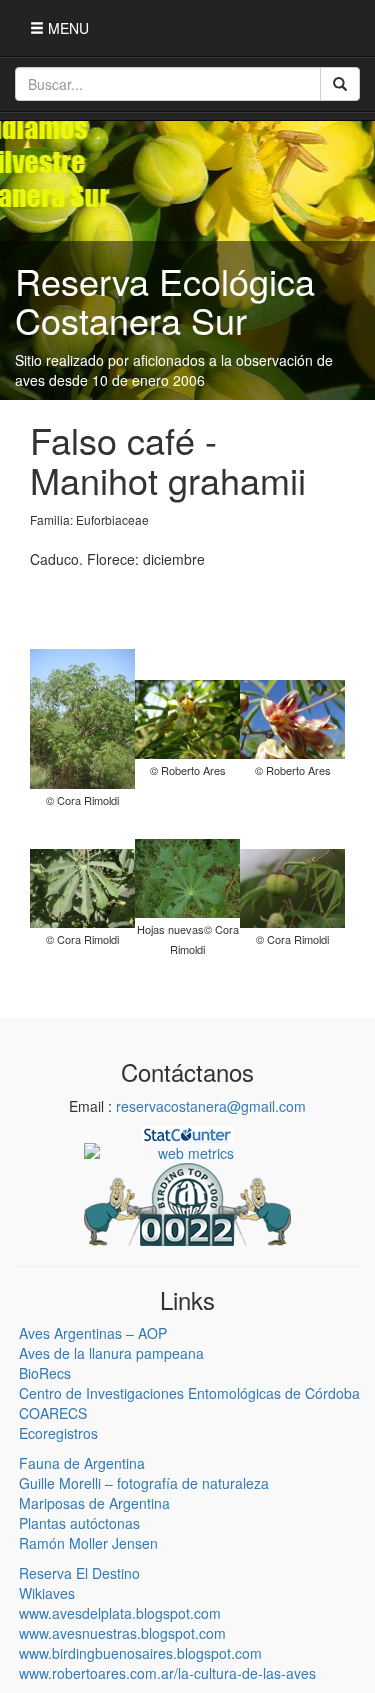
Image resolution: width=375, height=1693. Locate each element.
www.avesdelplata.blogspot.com (120, 1613)
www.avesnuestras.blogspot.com (122, 1633)
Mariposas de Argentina (94, 1503)
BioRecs (45, 1373)
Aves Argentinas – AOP (93, 1333)
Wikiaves (47, 1593)
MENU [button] (66, 28)
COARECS (53, 1413)
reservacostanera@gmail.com (211, 1106)
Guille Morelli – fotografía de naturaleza (144, 1483)
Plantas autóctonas (79, 1523)
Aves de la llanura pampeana (111, 1353)
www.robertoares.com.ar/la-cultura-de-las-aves (167, 1673)
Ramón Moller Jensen (88, 1543)
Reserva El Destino (79, 1573)
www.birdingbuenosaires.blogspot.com (140, 1653)
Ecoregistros (58, 1433)
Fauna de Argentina (82, 1463)
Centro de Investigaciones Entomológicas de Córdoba (189, 1393)
